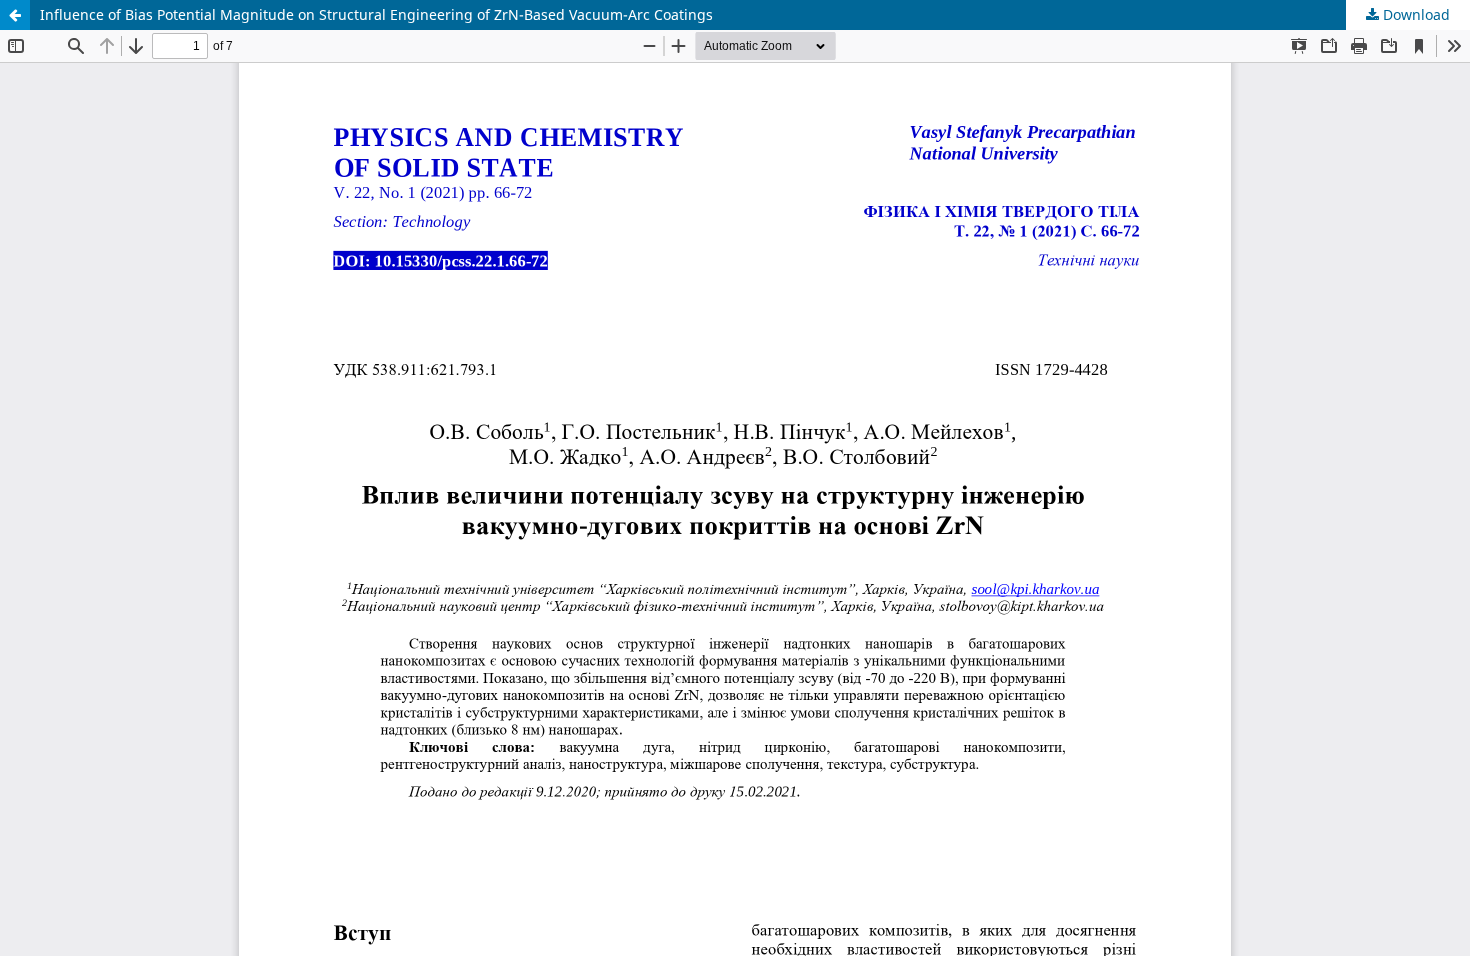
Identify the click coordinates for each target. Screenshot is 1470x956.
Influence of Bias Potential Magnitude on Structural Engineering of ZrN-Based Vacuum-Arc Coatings (376, 14)
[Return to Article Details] (15, 15)
